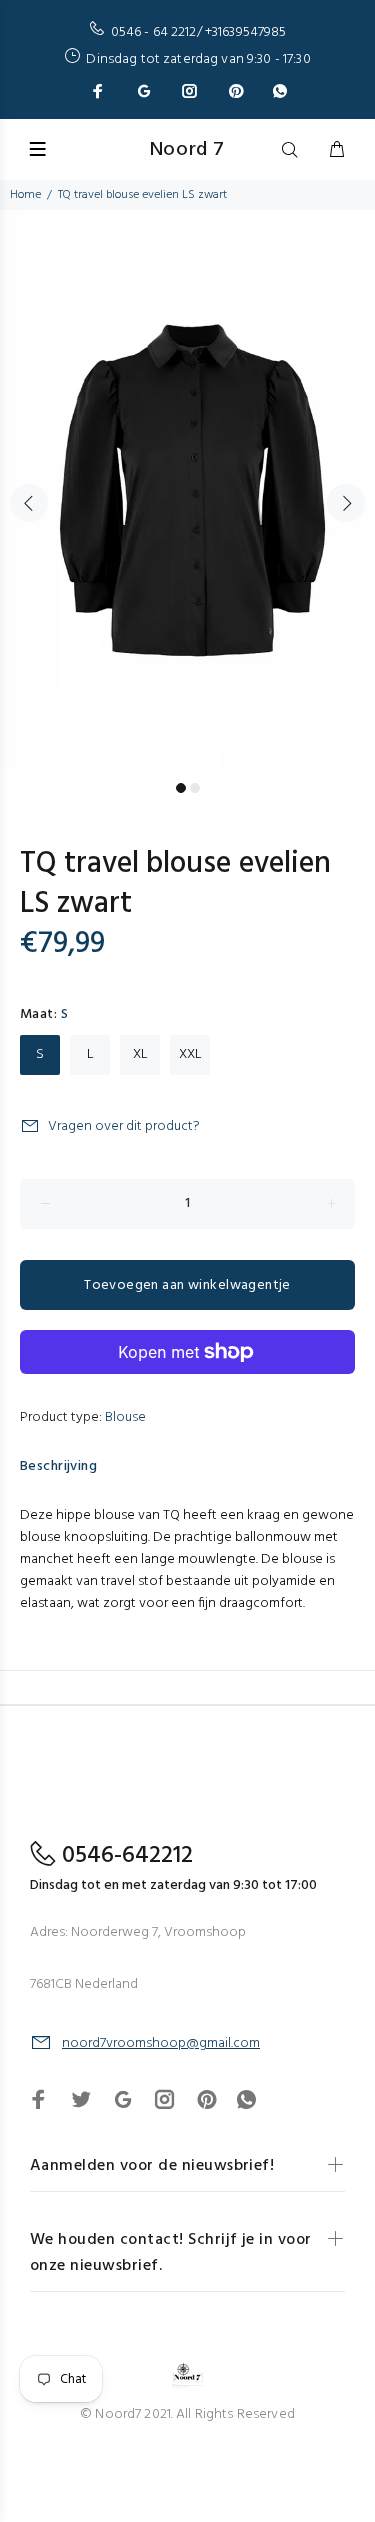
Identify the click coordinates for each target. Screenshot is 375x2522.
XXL (190, 1054)
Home (25, 195)
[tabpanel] (187, 491)
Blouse (125, 1417)
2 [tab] (195, 788)
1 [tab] (181, 788)
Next (346, 503)
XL (140, 1054)
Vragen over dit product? (124, 1126)
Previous (29, 503)
